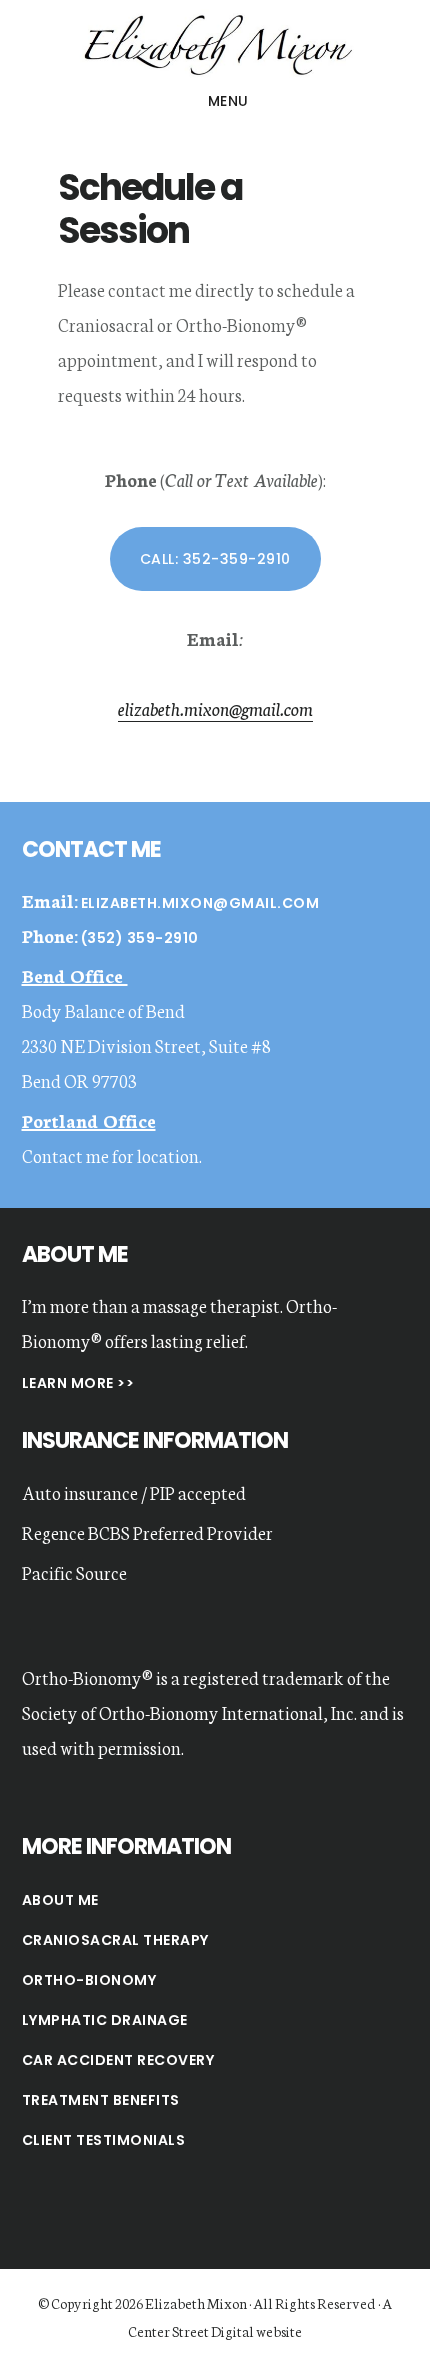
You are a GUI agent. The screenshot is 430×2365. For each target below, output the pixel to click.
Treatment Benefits (101, 2100)
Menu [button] (228, 101)
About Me (60, 1900)
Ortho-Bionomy (89, 1980)
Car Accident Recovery (118, 2060)
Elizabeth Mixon (215, 44)
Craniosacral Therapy (115, 1940)
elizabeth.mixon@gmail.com (215, 708)
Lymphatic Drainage (105, 2020)
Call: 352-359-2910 (215, 559)
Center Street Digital (191, 2331)
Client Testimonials (104, 2140)
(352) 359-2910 (140, 938)
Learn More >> (78, 1383)
